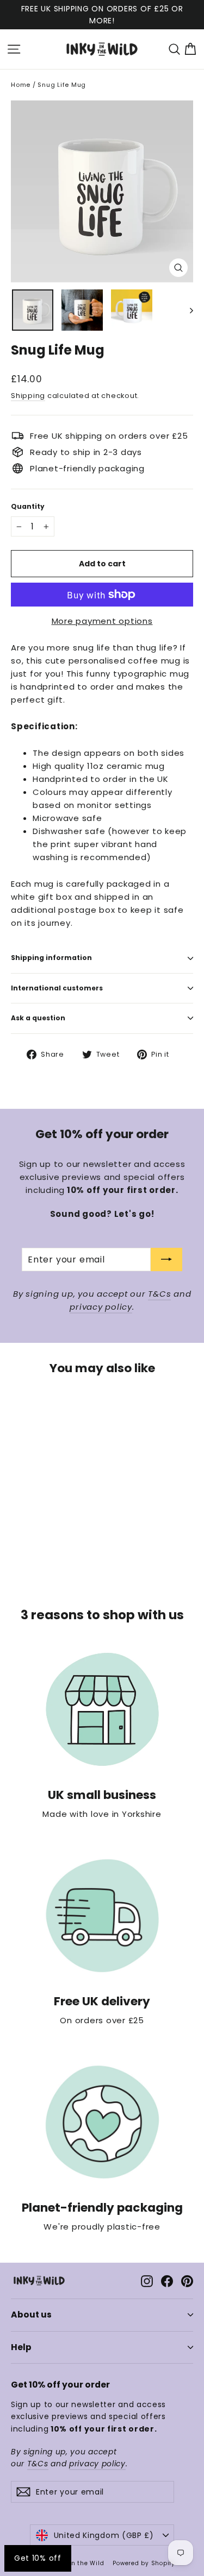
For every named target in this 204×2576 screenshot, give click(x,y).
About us (31, 2315)
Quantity (28, 507)
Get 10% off (38, 2558)
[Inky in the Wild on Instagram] (147, 2281)
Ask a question (38, 1018)
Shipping (28, 396)
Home (21, 85)
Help (21, 2347)
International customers (57, 988)
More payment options (102, 621)
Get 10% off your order (60, 2385)
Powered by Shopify (144, 2563)
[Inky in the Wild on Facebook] (167, 2281)
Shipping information (51, 958)
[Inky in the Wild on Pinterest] (187, 2281)
